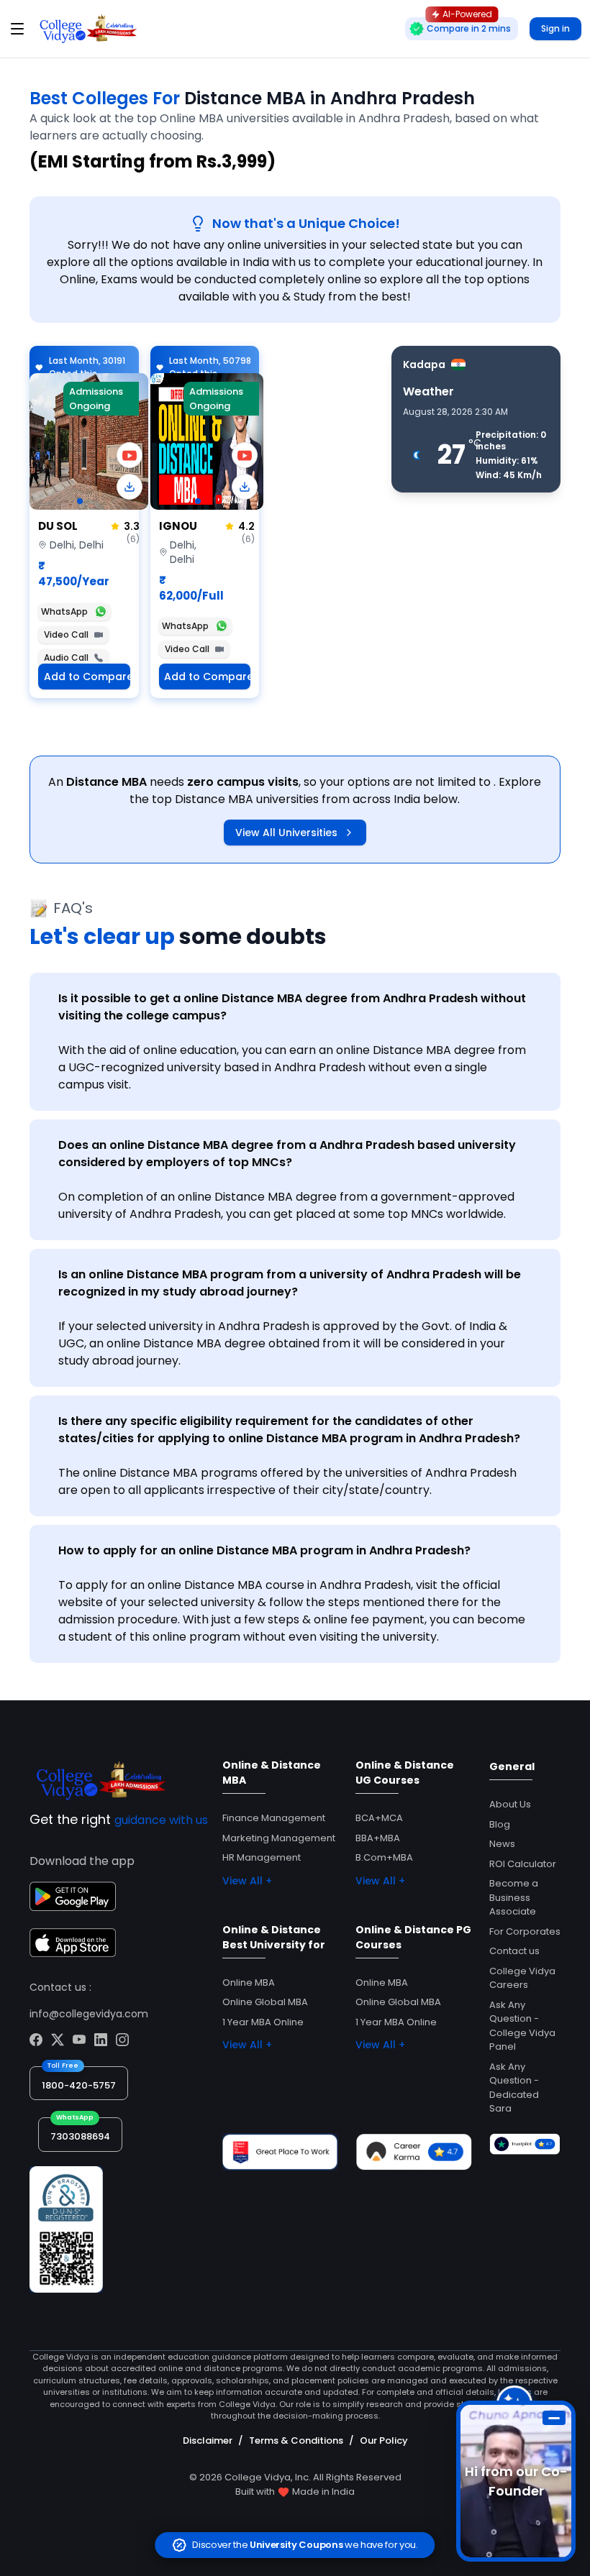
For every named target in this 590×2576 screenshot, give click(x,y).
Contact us (514, 1951)
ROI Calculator (523, 1864)
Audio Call (66, 657)
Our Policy (384, 2440)
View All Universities (286, 833)
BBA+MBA (378, 1838)
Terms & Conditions (296, 2440)
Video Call (66, 634)
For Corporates (525, 1931)
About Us (510, 1804)
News (502, 1844)
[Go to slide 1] (80, 501)
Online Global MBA (265, 2002)
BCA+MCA (379, 1818)
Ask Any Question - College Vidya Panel (522, 2026)
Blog (500, 1824)
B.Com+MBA (384, 1857)
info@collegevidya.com (89, 2014)
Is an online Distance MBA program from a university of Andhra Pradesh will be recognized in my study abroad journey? (290, 1283)
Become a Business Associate (514, 1897)
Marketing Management (279, 1838)
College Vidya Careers (522, 1978)
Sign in (555, 28)
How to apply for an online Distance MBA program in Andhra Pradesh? (264, 1550)
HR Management (262, 1857)
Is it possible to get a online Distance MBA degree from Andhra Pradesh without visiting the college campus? (292, 1007)
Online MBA (249, 1983)
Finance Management (274, 1818)
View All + (247, 1881)
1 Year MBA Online (263, 2022)
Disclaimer (208, 2440)
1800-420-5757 (79, 2085)
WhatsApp (64, 611)
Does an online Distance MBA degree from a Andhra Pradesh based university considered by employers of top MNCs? (287, 1154)
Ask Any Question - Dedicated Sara (514, 2088)
